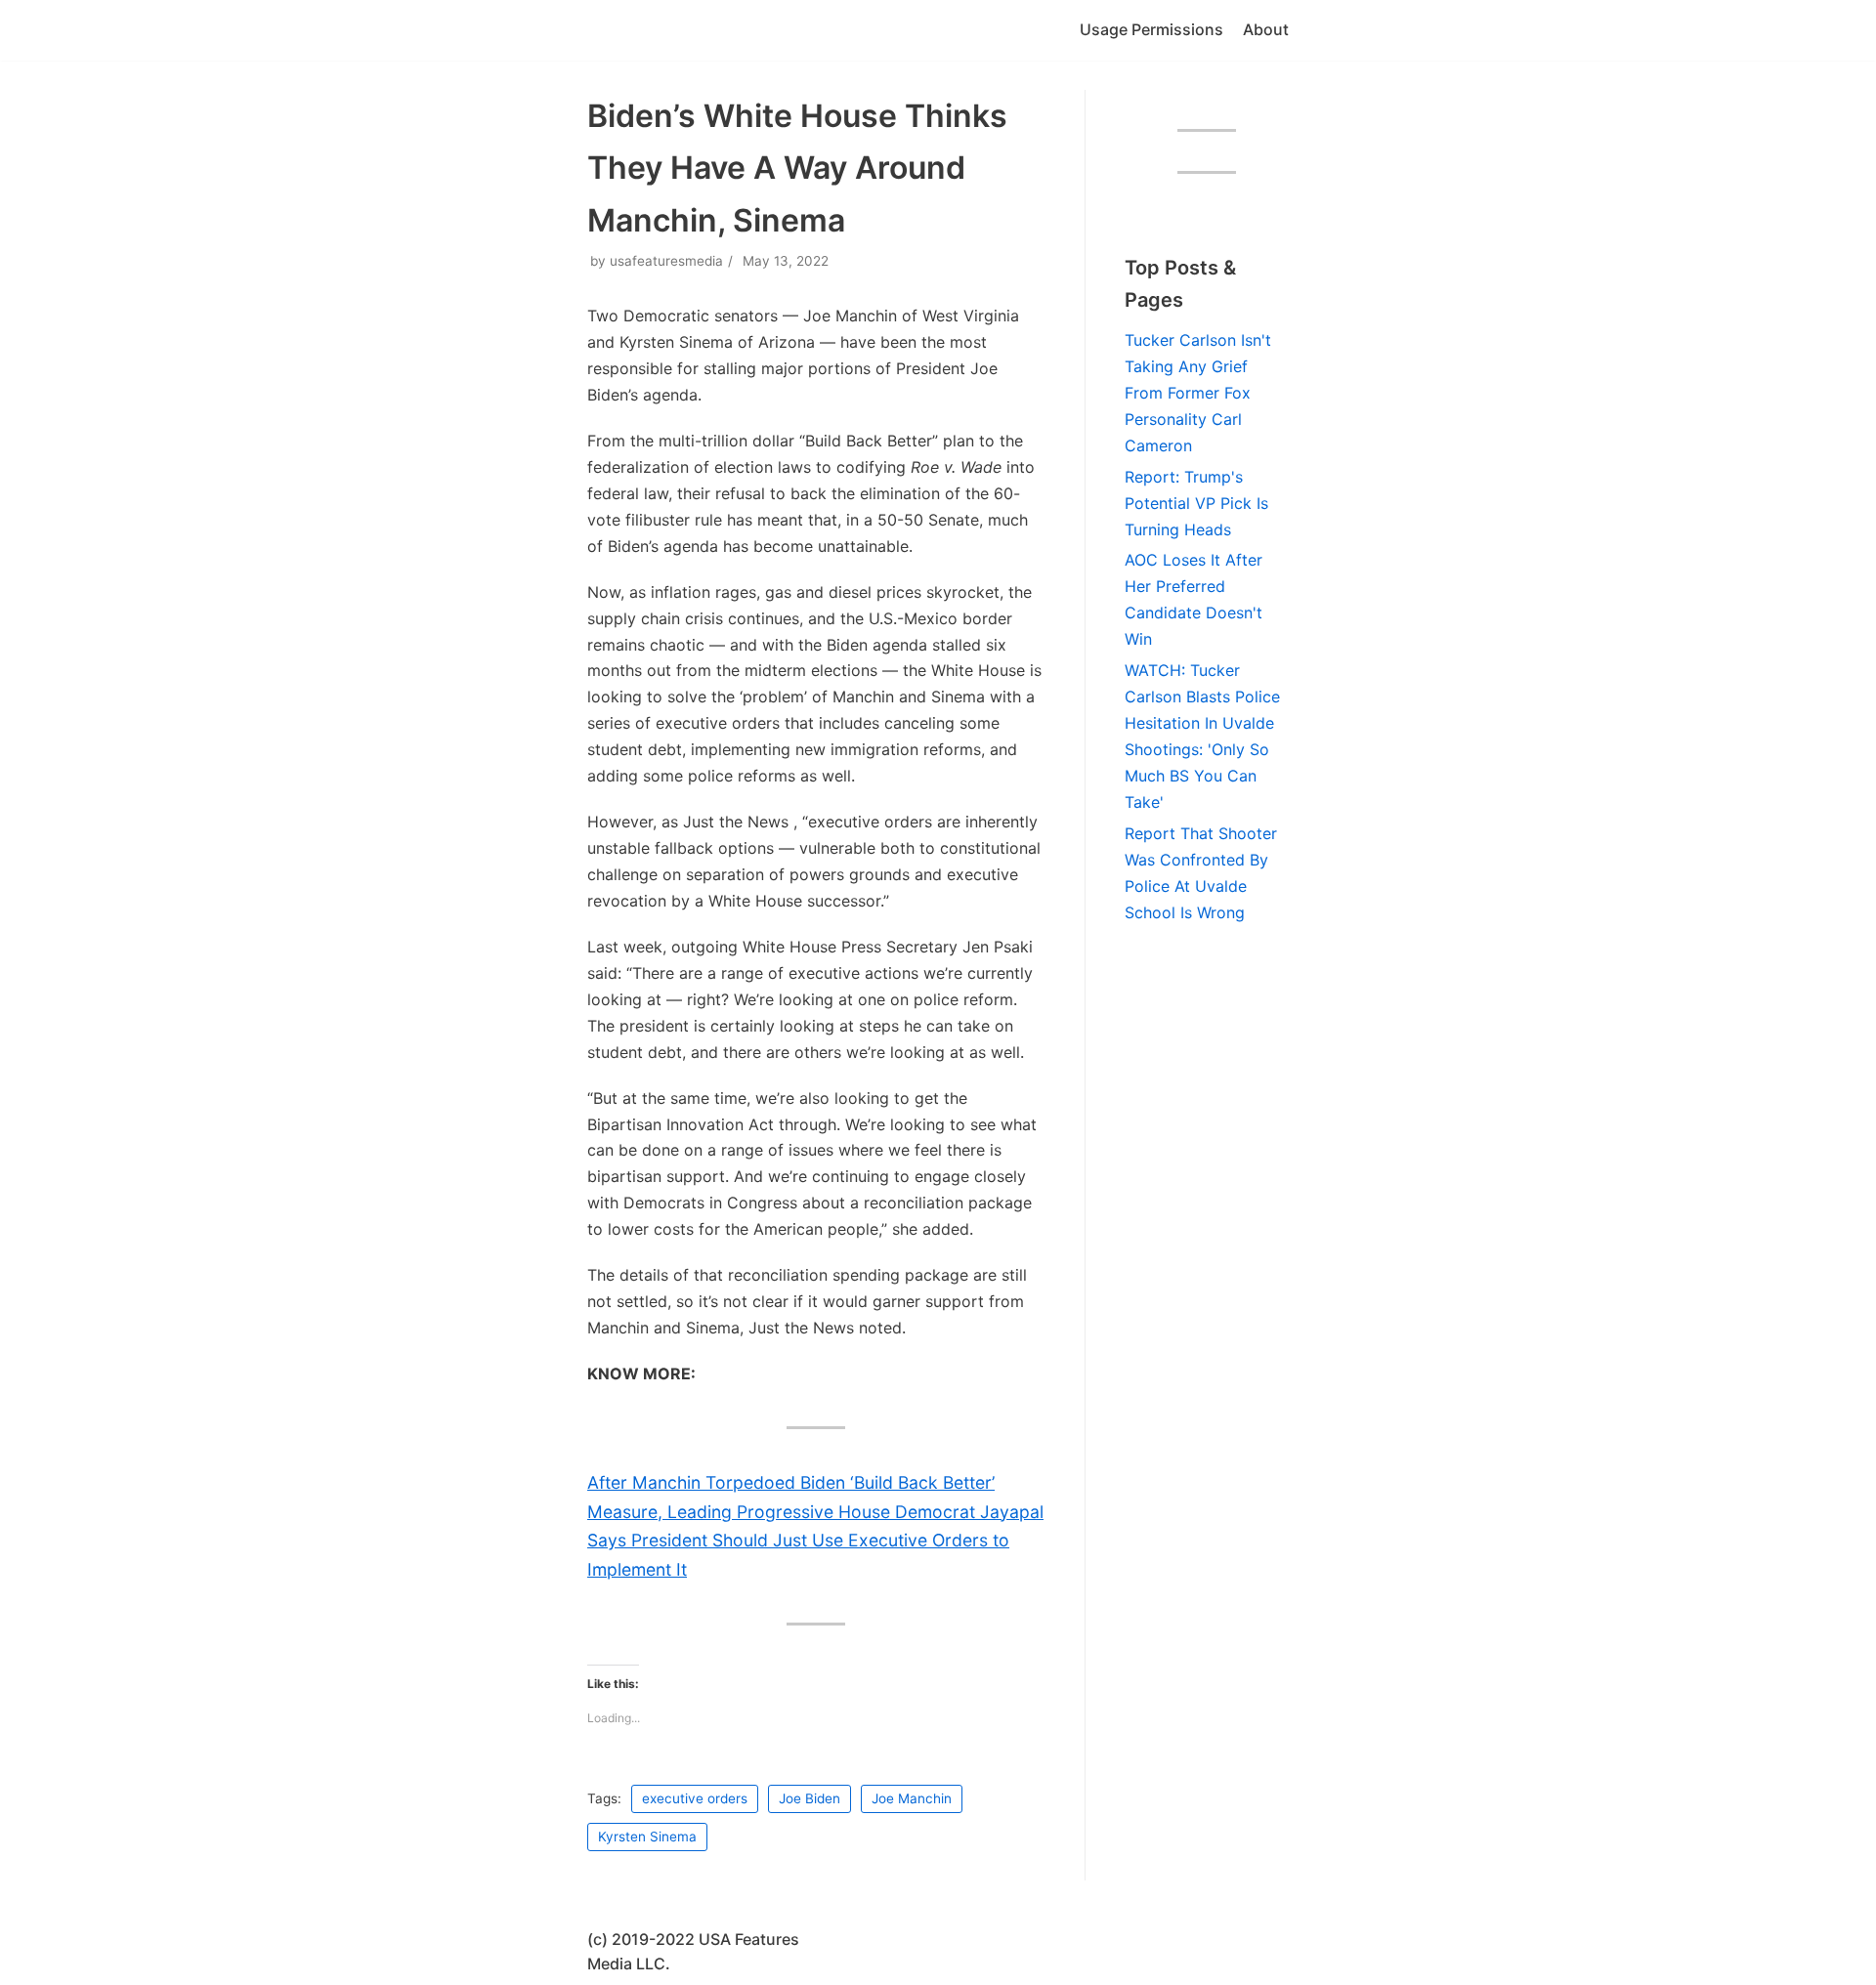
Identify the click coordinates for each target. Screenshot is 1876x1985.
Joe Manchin (912, 1798)
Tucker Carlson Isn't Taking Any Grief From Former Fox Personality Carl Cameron (1198, 393)
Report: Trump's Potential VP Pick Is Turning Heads (1196, 503)
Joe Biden (810, 1798)
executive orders (695, 1798)
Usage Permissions (1151, 29)
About (1266, 29)
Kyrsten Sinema (647, 1837)
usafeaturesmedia (666, 261)
